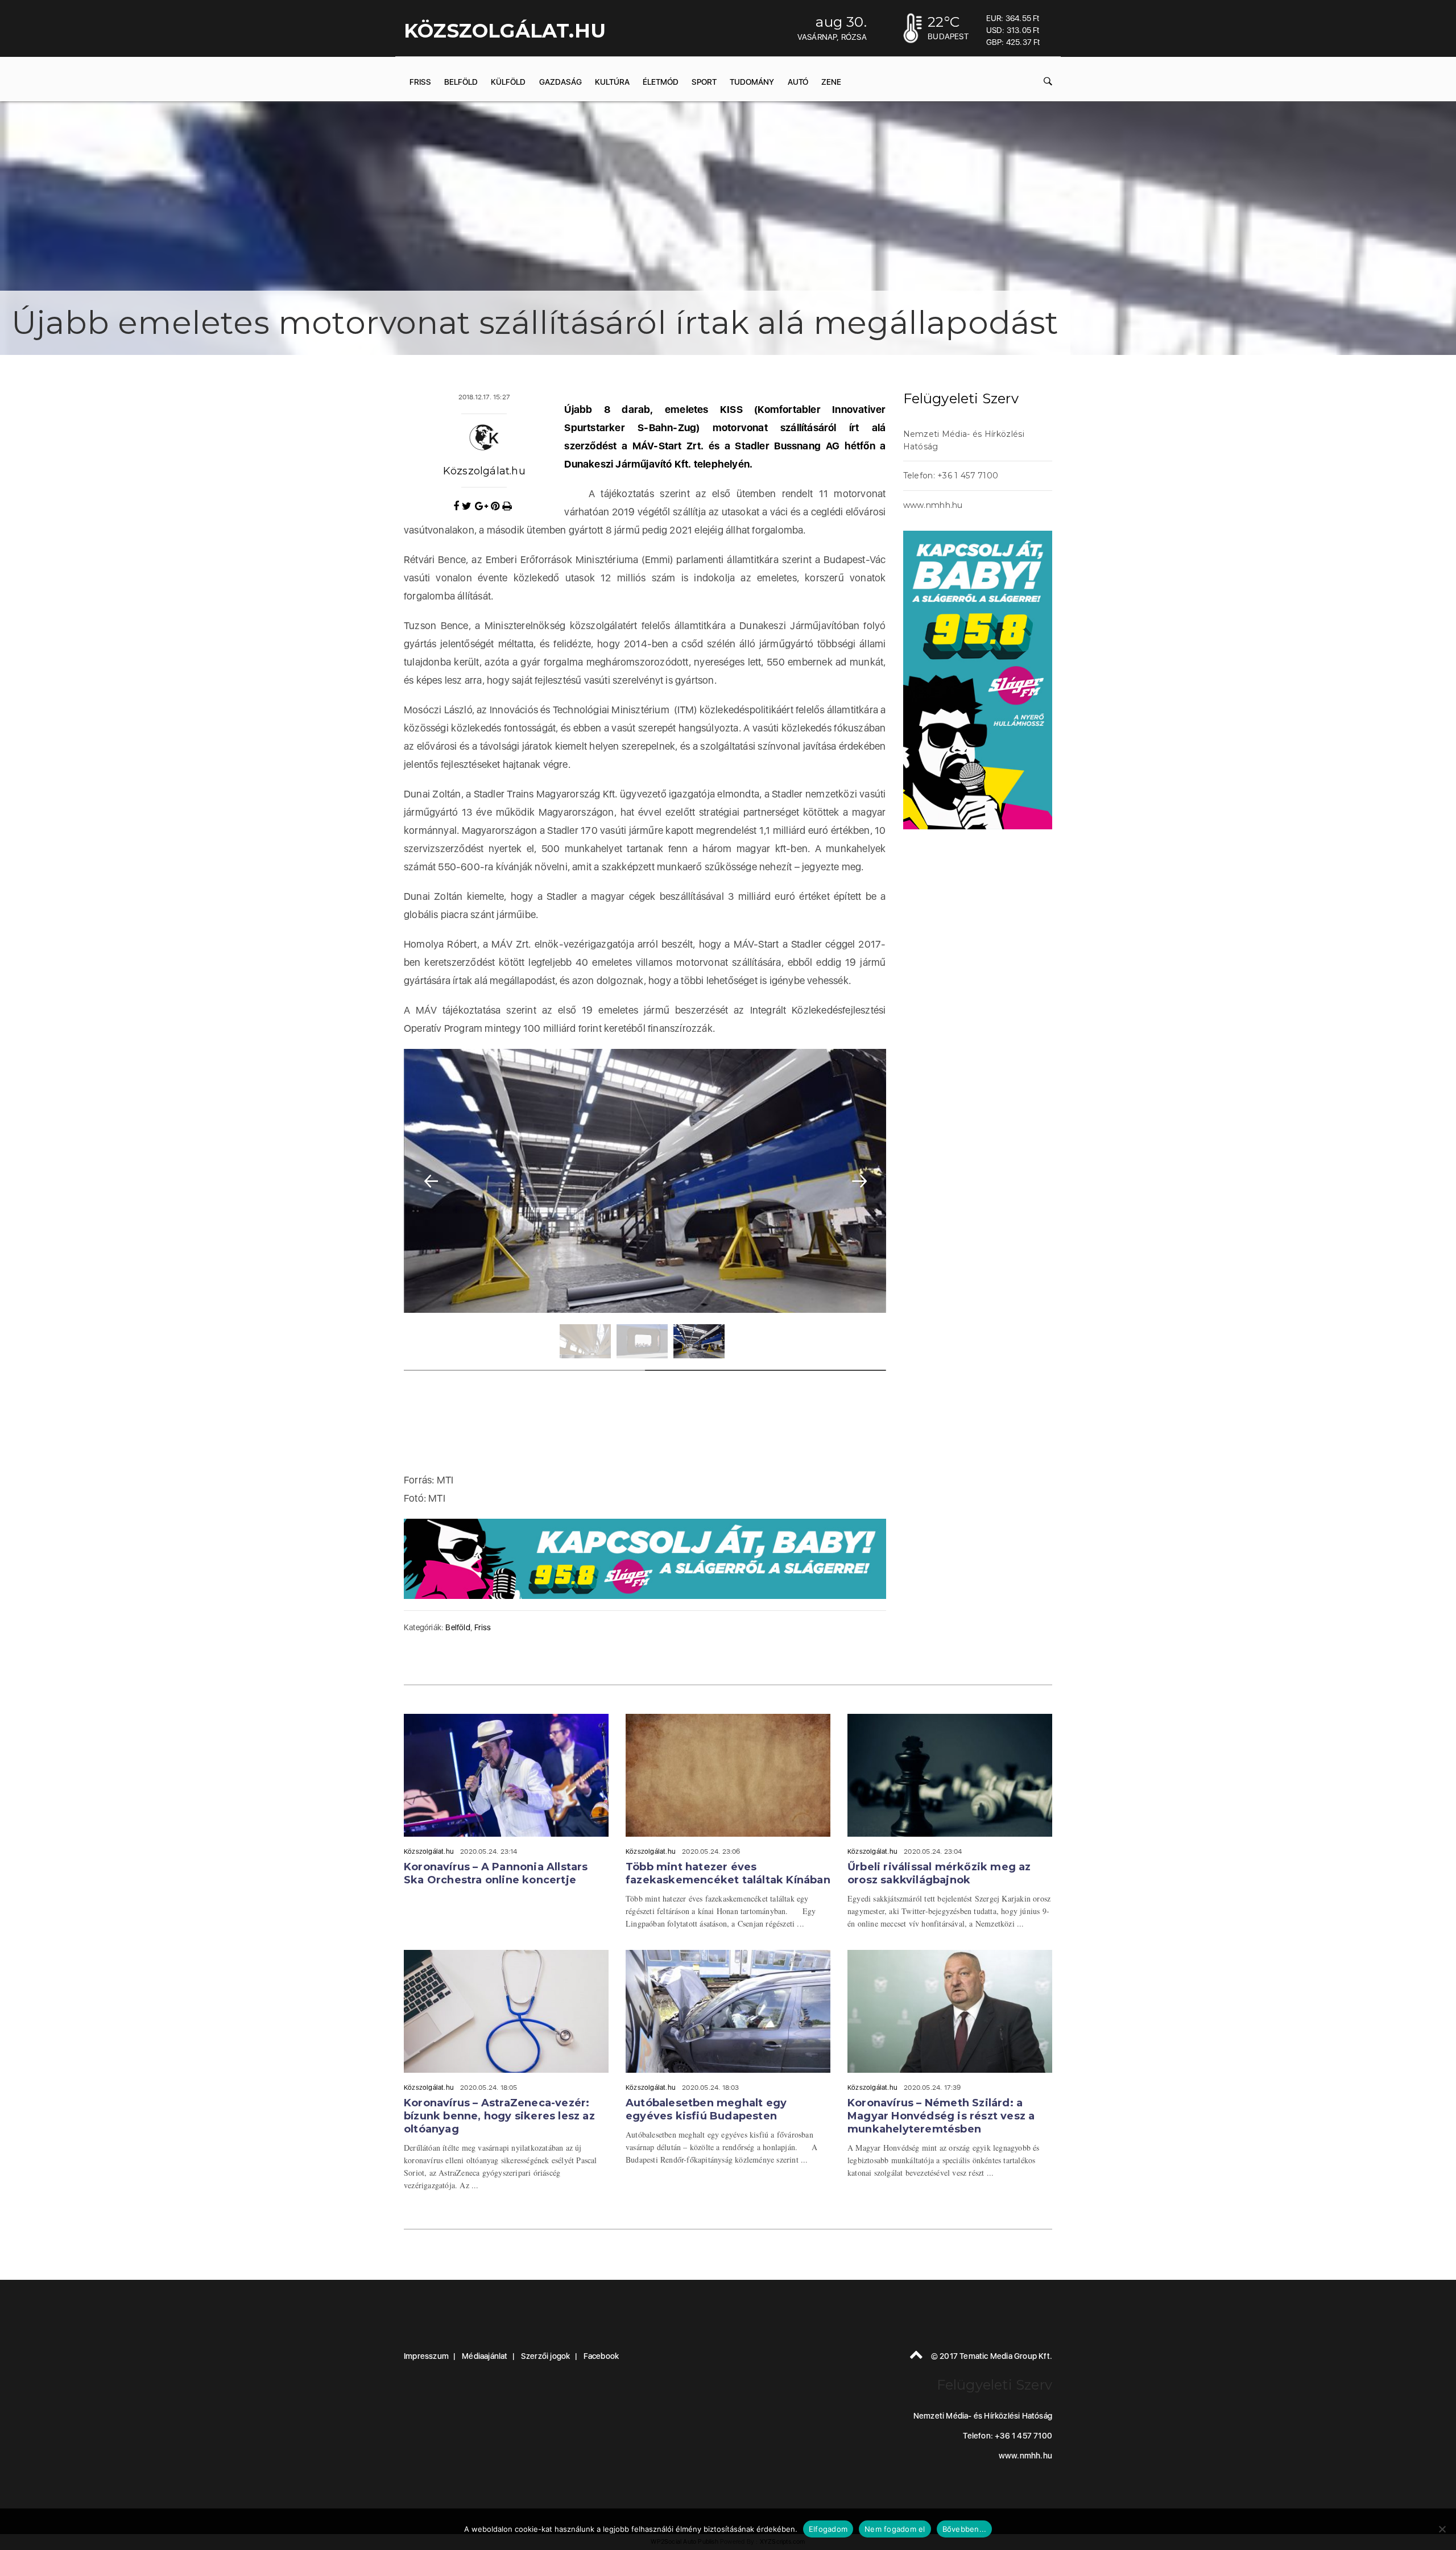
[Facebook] (458, 506)
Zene (831, 82)
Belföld (461, 82)
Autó (798, 82)
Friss (420, 82)
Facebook (601, 2356)
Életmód (661, 82)
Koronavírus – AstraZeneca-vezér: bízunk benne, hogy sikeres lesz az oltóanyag (499, 2116)
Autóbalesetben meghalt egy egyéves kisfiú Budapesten (706, 2109)
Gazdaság (561, 82)
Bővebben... (965, 2529)
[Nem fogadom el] (1442, 2529)
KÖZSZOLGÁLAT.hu (505, 31)
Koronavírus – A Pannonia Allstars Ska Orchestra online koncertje (496, 1873)
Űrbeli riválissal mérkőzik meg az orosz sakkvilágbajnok (939, 1873)
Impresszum (426, 2356)
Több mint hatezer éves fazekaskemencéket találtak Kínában (728, 1873)
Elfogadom (828, 2529)
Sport (704, 82)
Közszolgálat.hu (484, 471)
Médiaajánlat (485, 2356)
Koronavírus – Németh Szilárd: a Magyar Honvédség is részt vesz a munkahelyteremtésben (941, 2116)
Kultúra (612, 82)
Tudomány (752, 82)
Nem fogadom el (895, 2529)
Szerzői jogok (546, 2356)
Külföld (508, 82)
